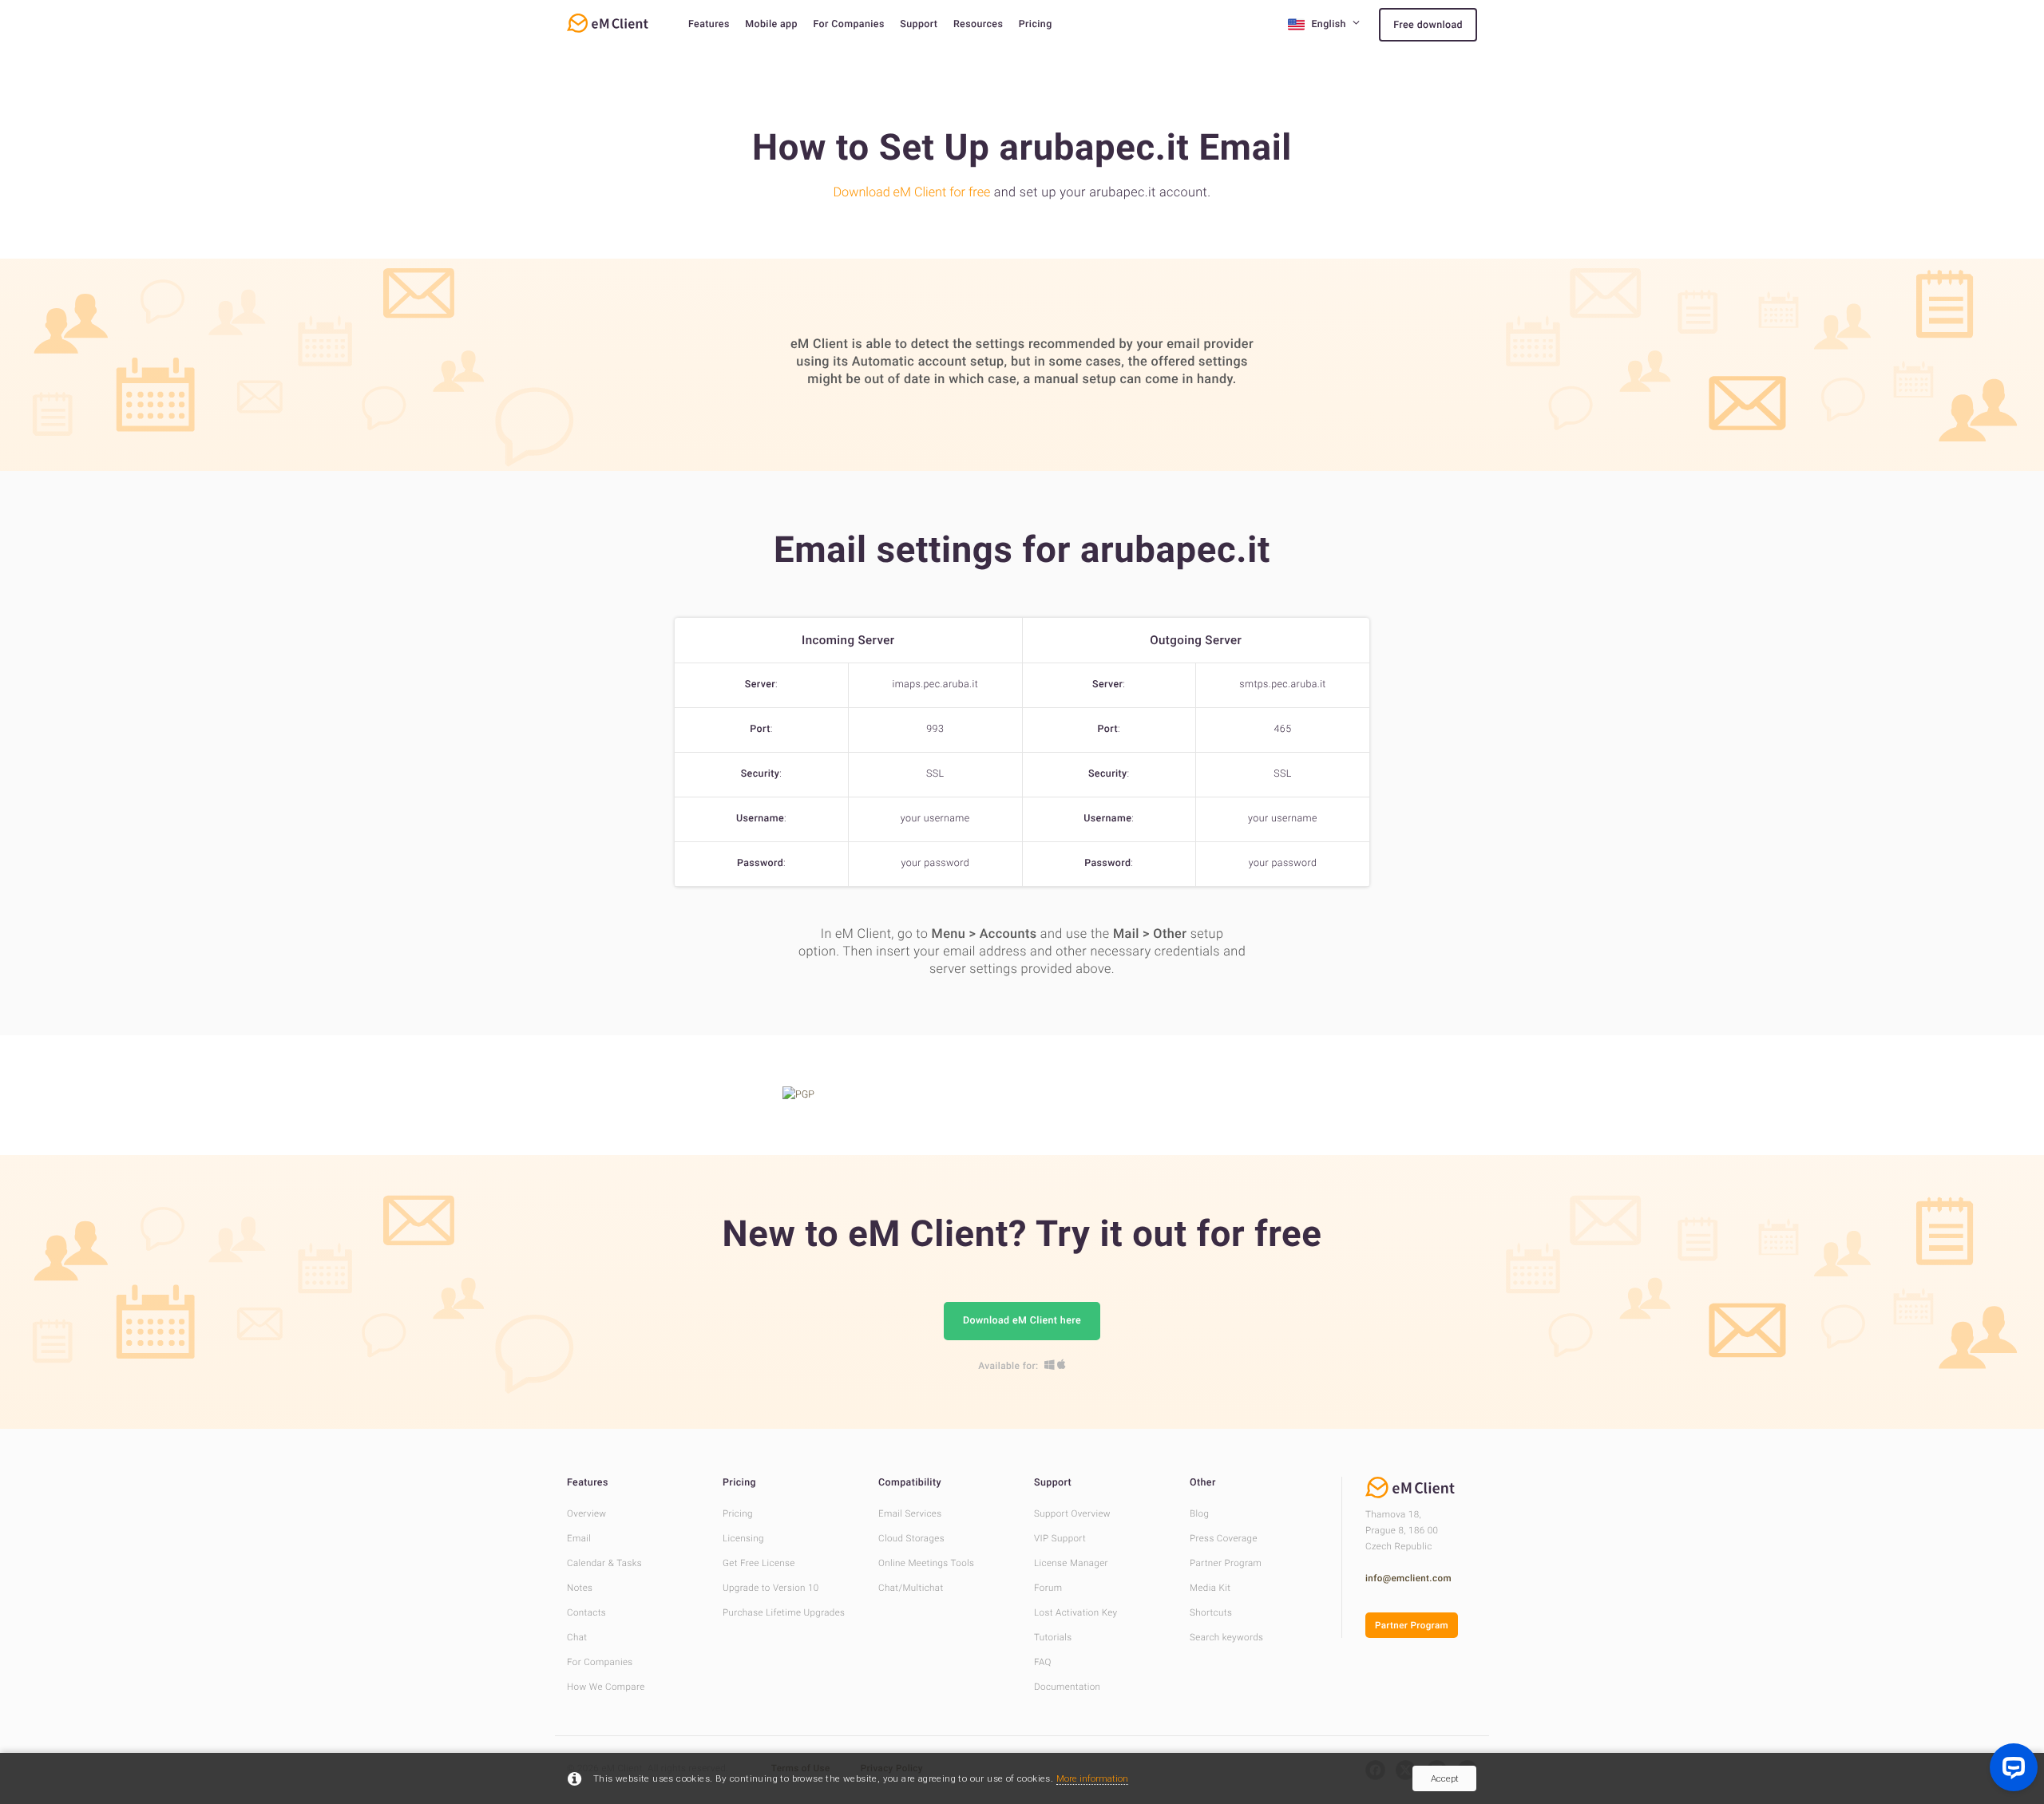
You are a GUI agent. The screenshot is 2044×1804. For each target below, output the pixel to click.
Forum (1048, 1588)
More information (1092, 1778)
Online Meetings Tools (926, 1563)
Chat (577, 1637)
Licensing (743, 1538)
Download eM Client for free (911, 192)
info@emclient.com (1408, 1578)
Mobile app (771, 24)
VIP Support (1060, 1538)
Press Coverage (1224, 1538)
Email (579, 1538)
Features (709, 24)
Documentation (1067, 1687)
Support (919, 24)
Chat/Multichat (911, 1588)
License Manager (1071, 1563)
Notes (580, 1588)
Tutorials (1053, 1637)
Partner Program (1226, 1563)
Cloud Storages (911, 1538)
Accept (1445, 1778)
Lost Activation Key (1075, 1612)
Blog (1199, 1513)
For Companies (848, 24)
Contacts (586, 1612)
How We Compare (606, 1687)
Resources (978, 24)
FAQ (1043, 1662)
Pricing (1036, 24)
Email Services (910, 1513)
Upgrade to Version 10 (771, 1588)
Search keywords (1226, 1637)
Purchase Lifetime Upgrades (784, 1612)
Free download (1428, 25)
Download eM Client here (1022, 1321)
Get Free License (759, 1563)
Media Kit (1210, 1588)
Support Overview (1072, 1513)
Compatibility (910, 1483)
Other (1203, 1483)
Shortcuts (1211, 1612)
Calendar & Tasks (604, 1563)
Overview (586, 1513)
